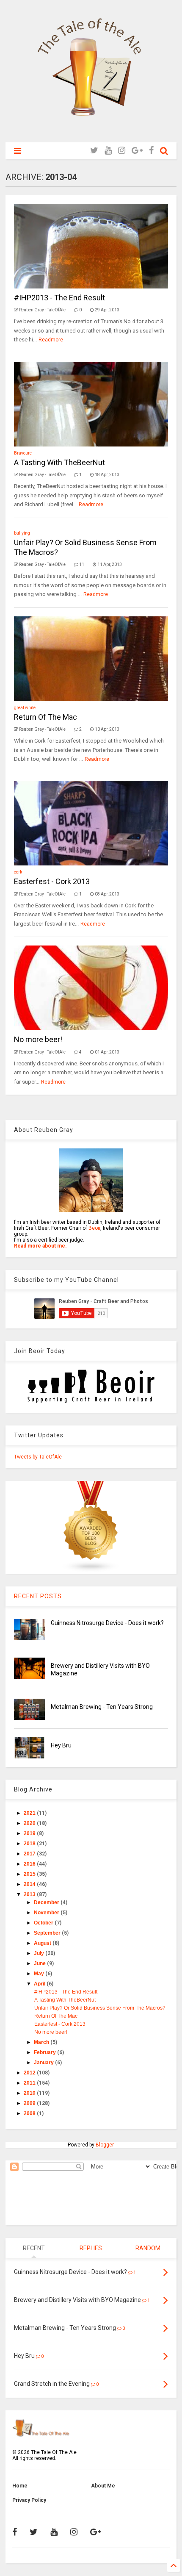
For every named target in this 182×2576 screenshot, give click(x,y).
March (42, 2042)
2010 (30, 2093)
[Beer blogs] (91, 1571)
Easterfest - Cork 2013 (52, 881)
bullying (22, 533)
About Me (103, 2486)
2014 (30, 1884)
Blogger (105, 2145)
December (47, 1902)
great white (25, 708)
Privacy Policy (29, 2500)
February (45, 2052)
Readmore (51, 340)
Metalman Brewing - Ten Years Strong (102, 1707)
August (43, 1943)
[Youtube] (108, 151)
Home (20, 2486)
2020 (30, 1823)
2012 (30, 2073)
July (40, 1953)
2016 (30, 1864)
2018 (30, 1844)
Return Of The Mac (45, 717)
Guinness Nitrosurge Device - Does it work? (107, 1623)
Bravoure (23, 453)
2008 (30, 2113)
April (40, 1984)
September (48, 1933)
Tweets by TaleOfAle (38, 1457)
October (44, 1923)
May (40, 1974)
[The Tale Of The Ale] (91, 132)
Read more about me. (40, 1246)
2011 (30, 2083)
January (44, 2063)
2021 (30, 1813)
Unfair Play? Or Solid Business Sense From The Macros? (100, 2008)
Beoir (94, 1228)
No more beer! (38, 1039)
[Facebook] (151, 151)
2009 (30, 2103)
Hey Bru (61, 1745)
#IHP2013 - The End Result (59, 298)
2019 (30, 1833)
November (47, 1913)
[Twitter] (94, 151)
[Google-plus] (137, 151)
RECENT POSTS (38, 1596)
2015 (30, 1874)
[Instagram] (122, 151)
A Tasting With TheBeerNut (59, 462)
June (40, 1963)
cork (18, 872)
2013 (30, 1894)
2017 (30, 1854)
